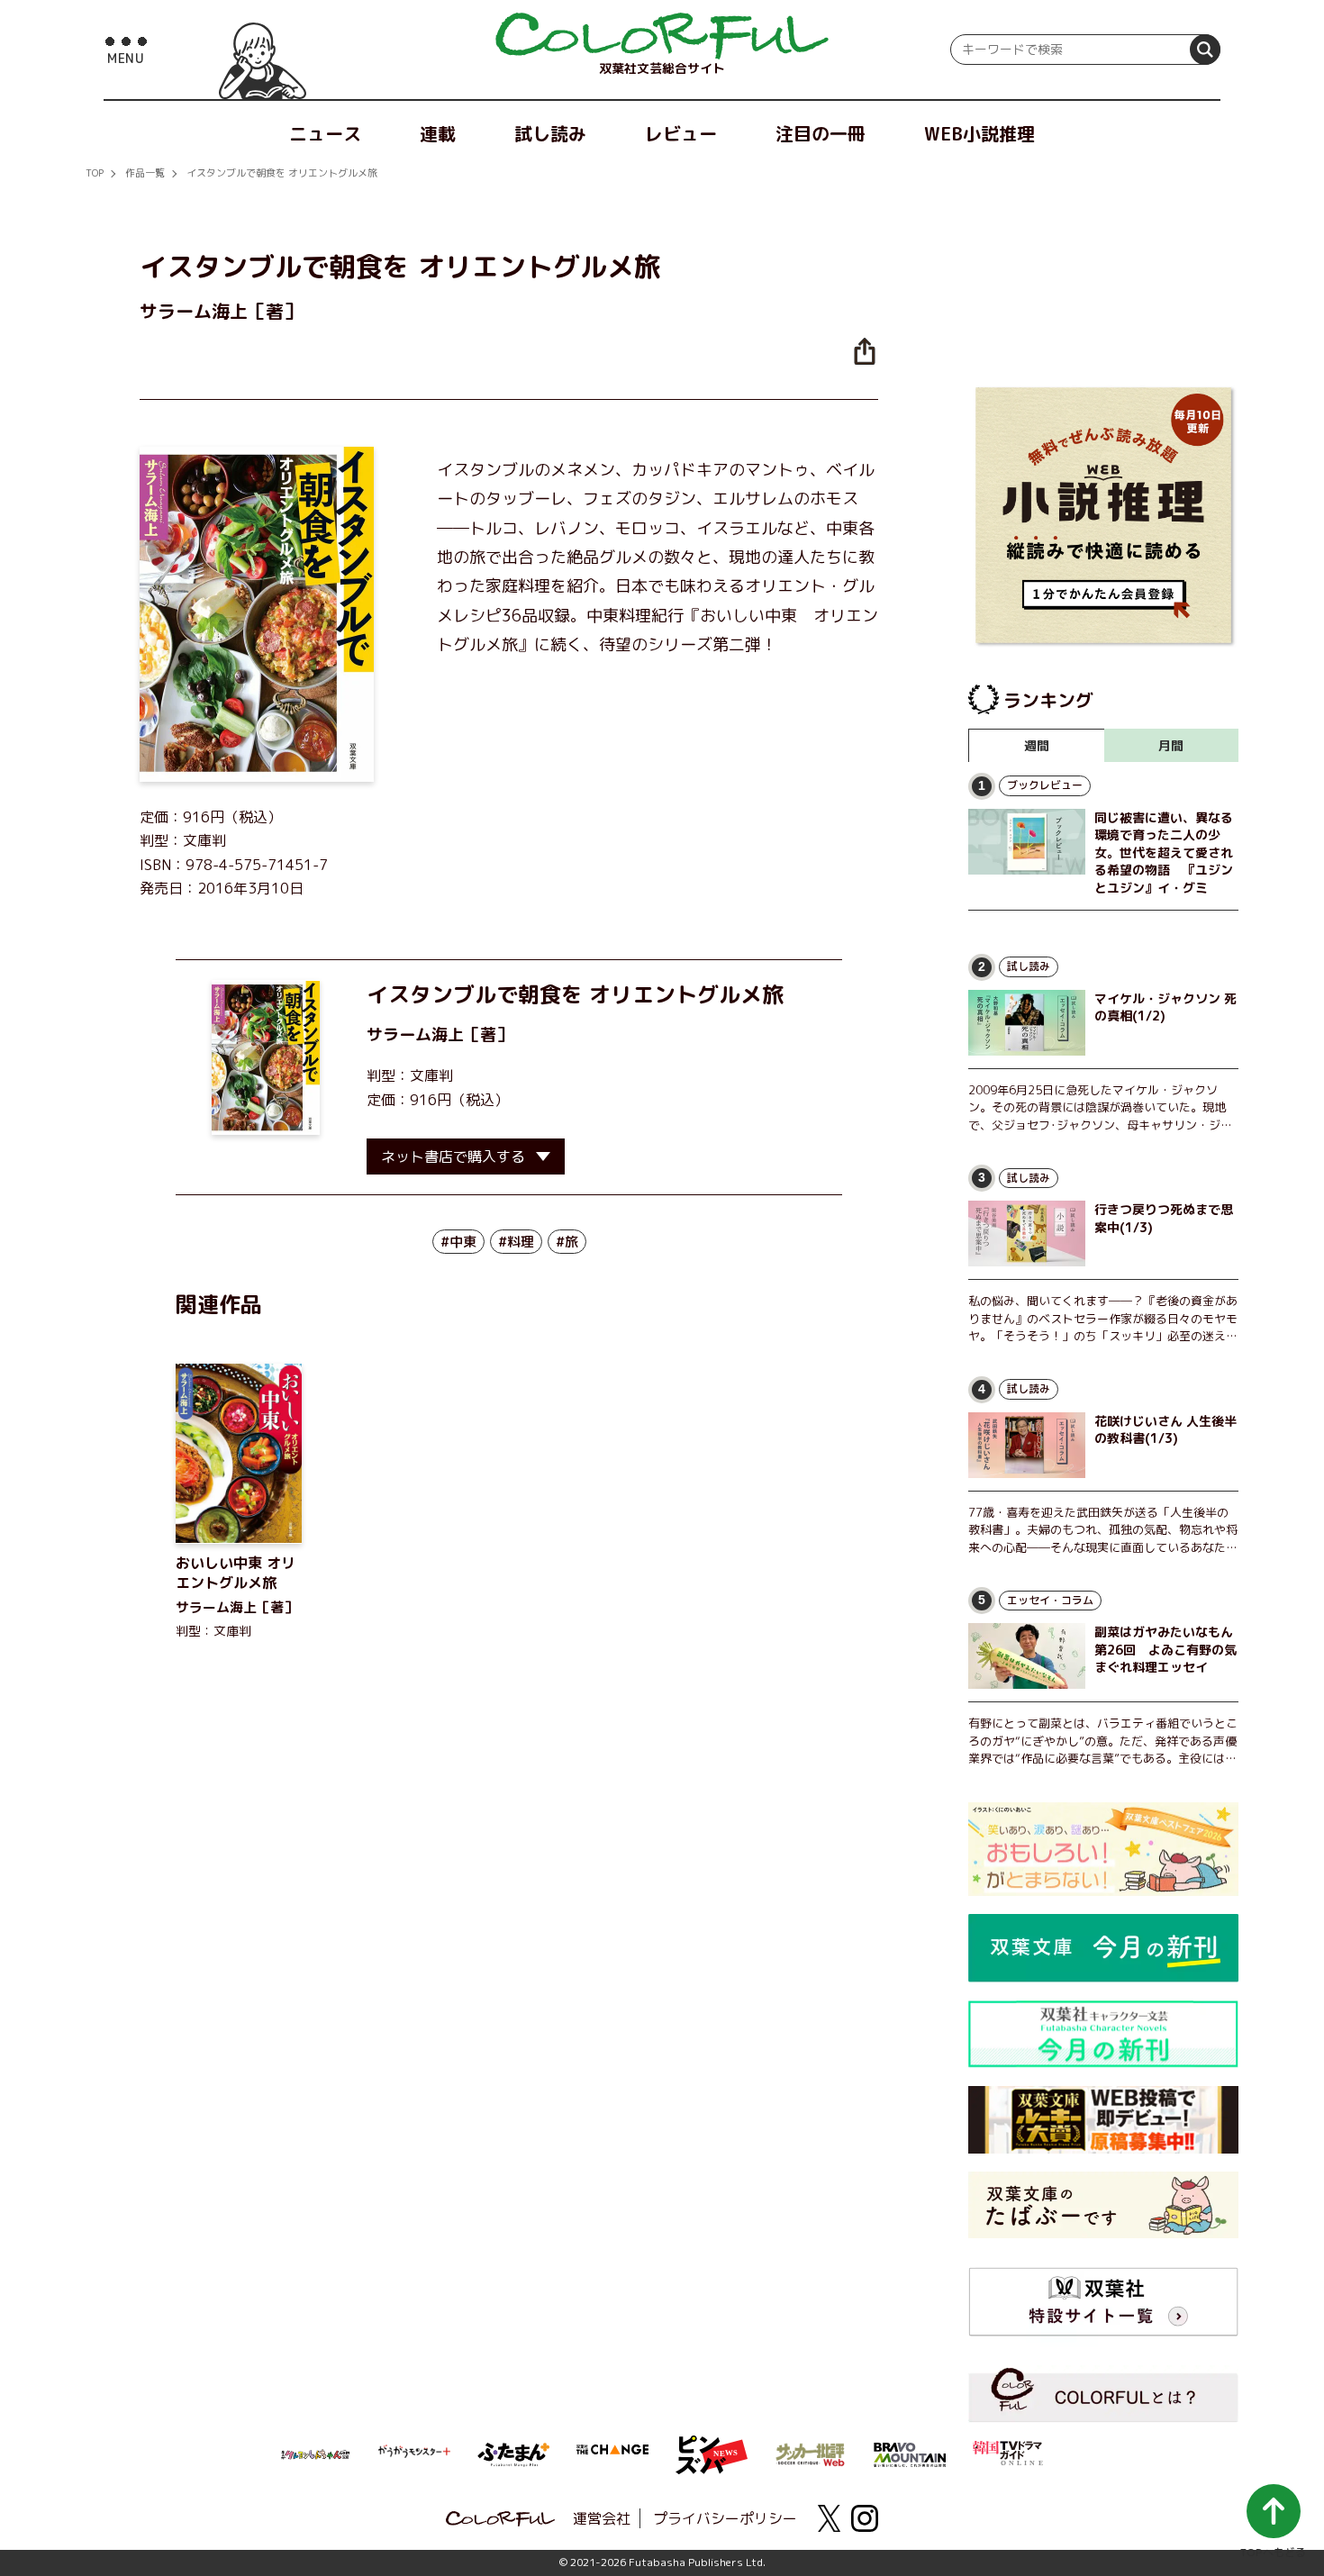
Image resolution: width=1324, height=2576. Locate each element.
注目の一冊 (821, 133)
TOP (95, 173)
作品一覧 (145, 173)
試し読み (550, 133)
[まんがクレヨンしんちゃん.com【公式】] (315, 2453)
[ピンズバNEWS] (712, 2445)
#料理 (516, 1242)
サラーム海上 (415, 1034)
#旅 (567, 1242)
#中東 (458, 1242)
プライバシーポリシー (725, 2518)
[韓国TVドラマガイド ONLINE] (1009, 2451)
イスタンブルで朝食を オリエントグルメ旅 (282, 173)
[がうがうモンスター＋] (414, 2454)
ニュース (325, 133)
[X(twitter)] (829, 2518)
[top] (662, 36)
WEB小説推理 (979, 133)
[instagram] (865, 2518)
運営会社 (602, 2518)
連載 (438, 133)
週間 (1037, 745)
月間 (1171, 745)
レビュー (681, 133)
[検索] (1205, 50)
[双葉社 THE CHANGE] (612, 2454)
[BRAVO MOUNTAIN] (910, 2453)
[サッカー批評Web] (811, 2452)
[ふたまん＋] (513, 2453)
